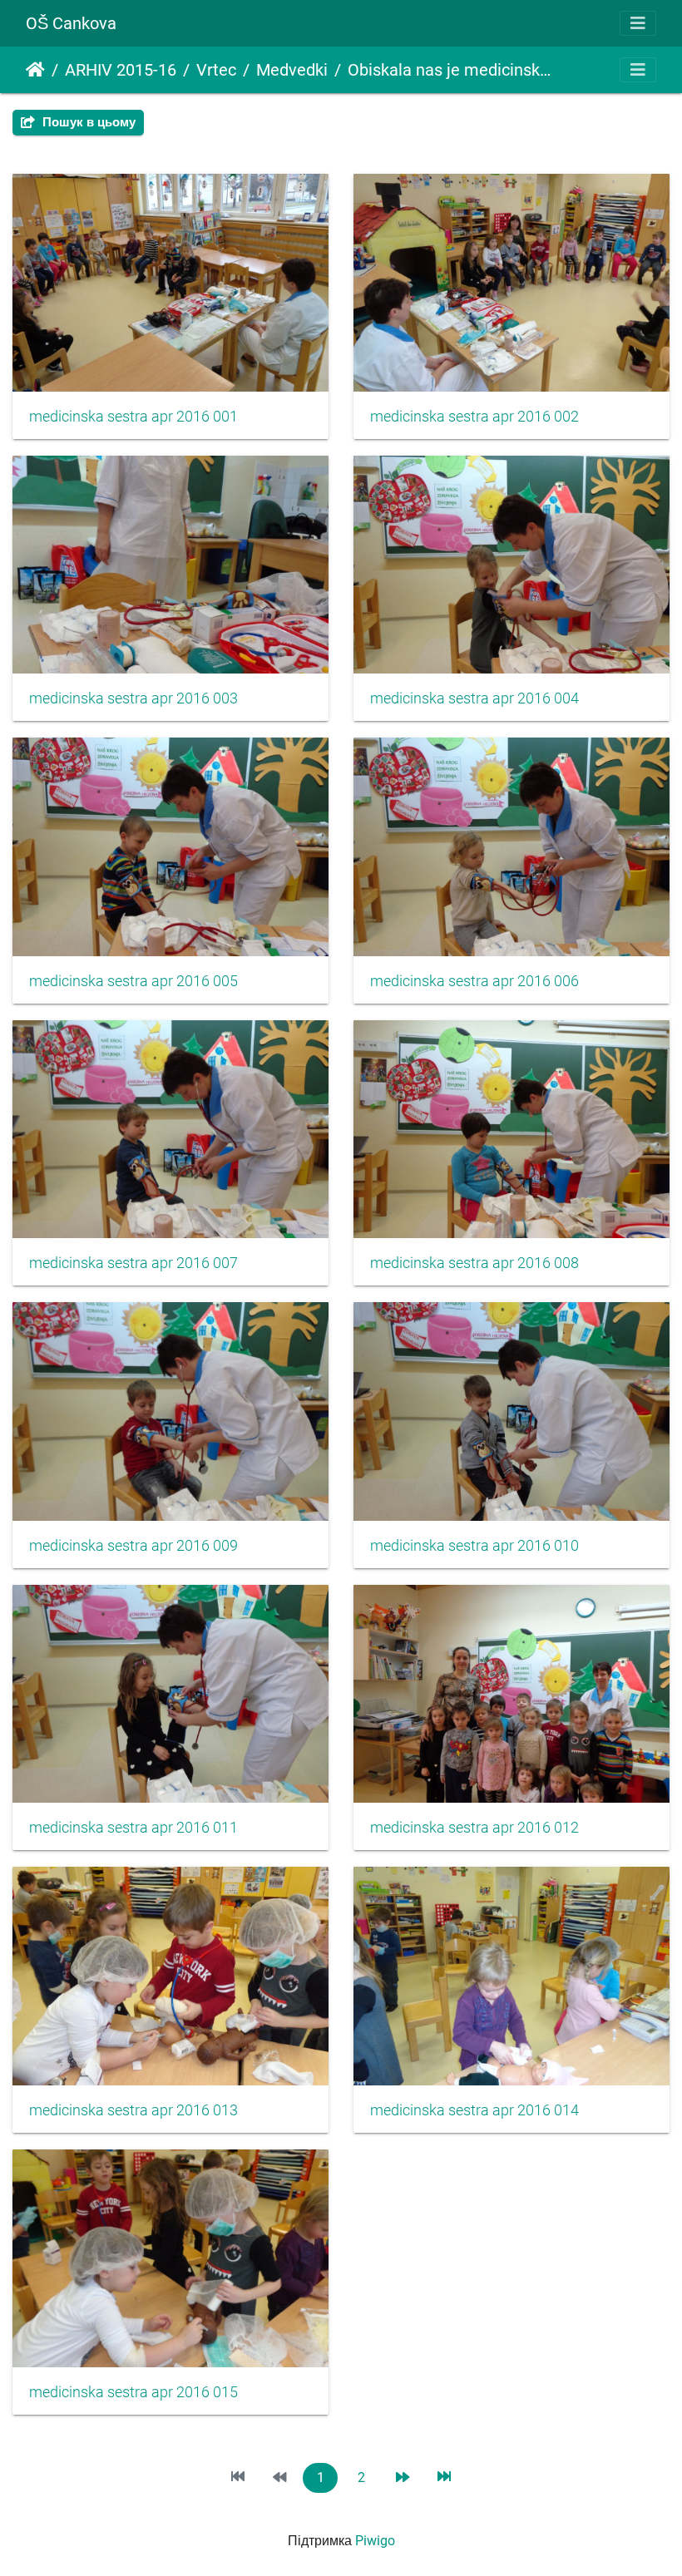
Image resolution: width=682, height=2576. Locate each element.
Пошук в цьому (87, 122)
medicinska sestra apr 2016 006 (474, 981)
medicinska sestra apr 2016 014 (474, 2110)
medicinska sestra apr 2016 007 (133, 1263)
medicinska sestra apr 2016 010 (474, 1546)
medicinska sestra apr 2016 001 (133, 417)
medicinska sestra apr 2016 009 (133, 1546)
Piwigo (375, 2541)
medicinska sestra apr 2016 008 (474, 1263)
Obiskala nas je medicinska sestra (450, 70)
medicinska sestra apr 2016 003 (133, 698)
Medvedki (292, 70)
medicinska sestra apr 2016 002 (474, 417)
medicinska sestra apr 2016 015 (133, 2392)
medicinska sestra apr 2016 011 (133, 1828)
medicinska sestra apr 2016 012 (474, 1828)
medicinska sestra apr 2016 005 (133, 981)
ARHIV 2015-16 (121, 70)
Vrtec (216, 70)
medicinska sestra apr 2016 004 (474, 698)
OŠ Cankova (71, 23)
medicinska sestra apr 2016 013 (133, 2110)
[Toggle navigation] (638, 23)
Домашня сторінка (35, 70)
